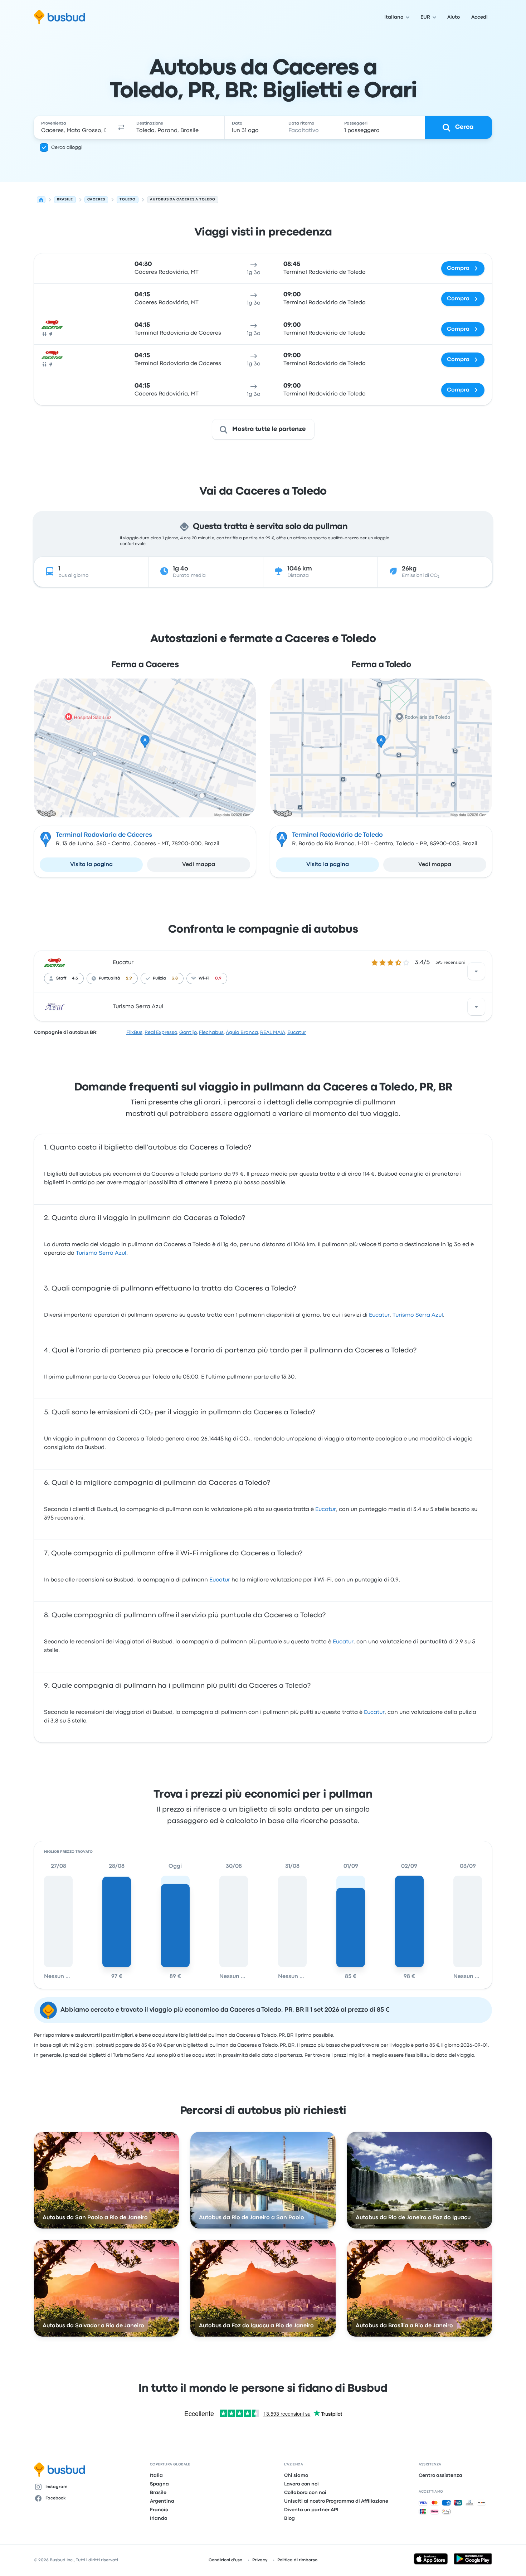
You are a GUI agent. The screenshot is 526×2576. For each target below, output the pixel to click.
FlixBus (134, 1032)
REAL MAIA (273, 1032)
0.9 (218, 978)
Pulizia (159, 978)
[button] (121, 127)
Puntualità (109, 978)
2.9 (129, 978)
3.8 (175, 978)
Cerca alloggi (67, 147)
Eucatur (123, 963)
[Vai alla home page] (60, 17)
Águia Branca (242, 1032)
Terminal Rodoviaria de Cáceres (104, 835)
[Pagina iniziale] (41, 200)
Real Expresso (161, 1032)
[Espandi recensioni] (476, 971)
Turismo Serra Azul (138, 1007)
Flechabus (211, 1032)
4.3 (75, 978)
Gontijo (188, 1032)
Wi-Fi (204, 978)
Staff (61, 978)
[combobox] (74, 127)
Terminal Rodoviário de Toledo (337, 835)
